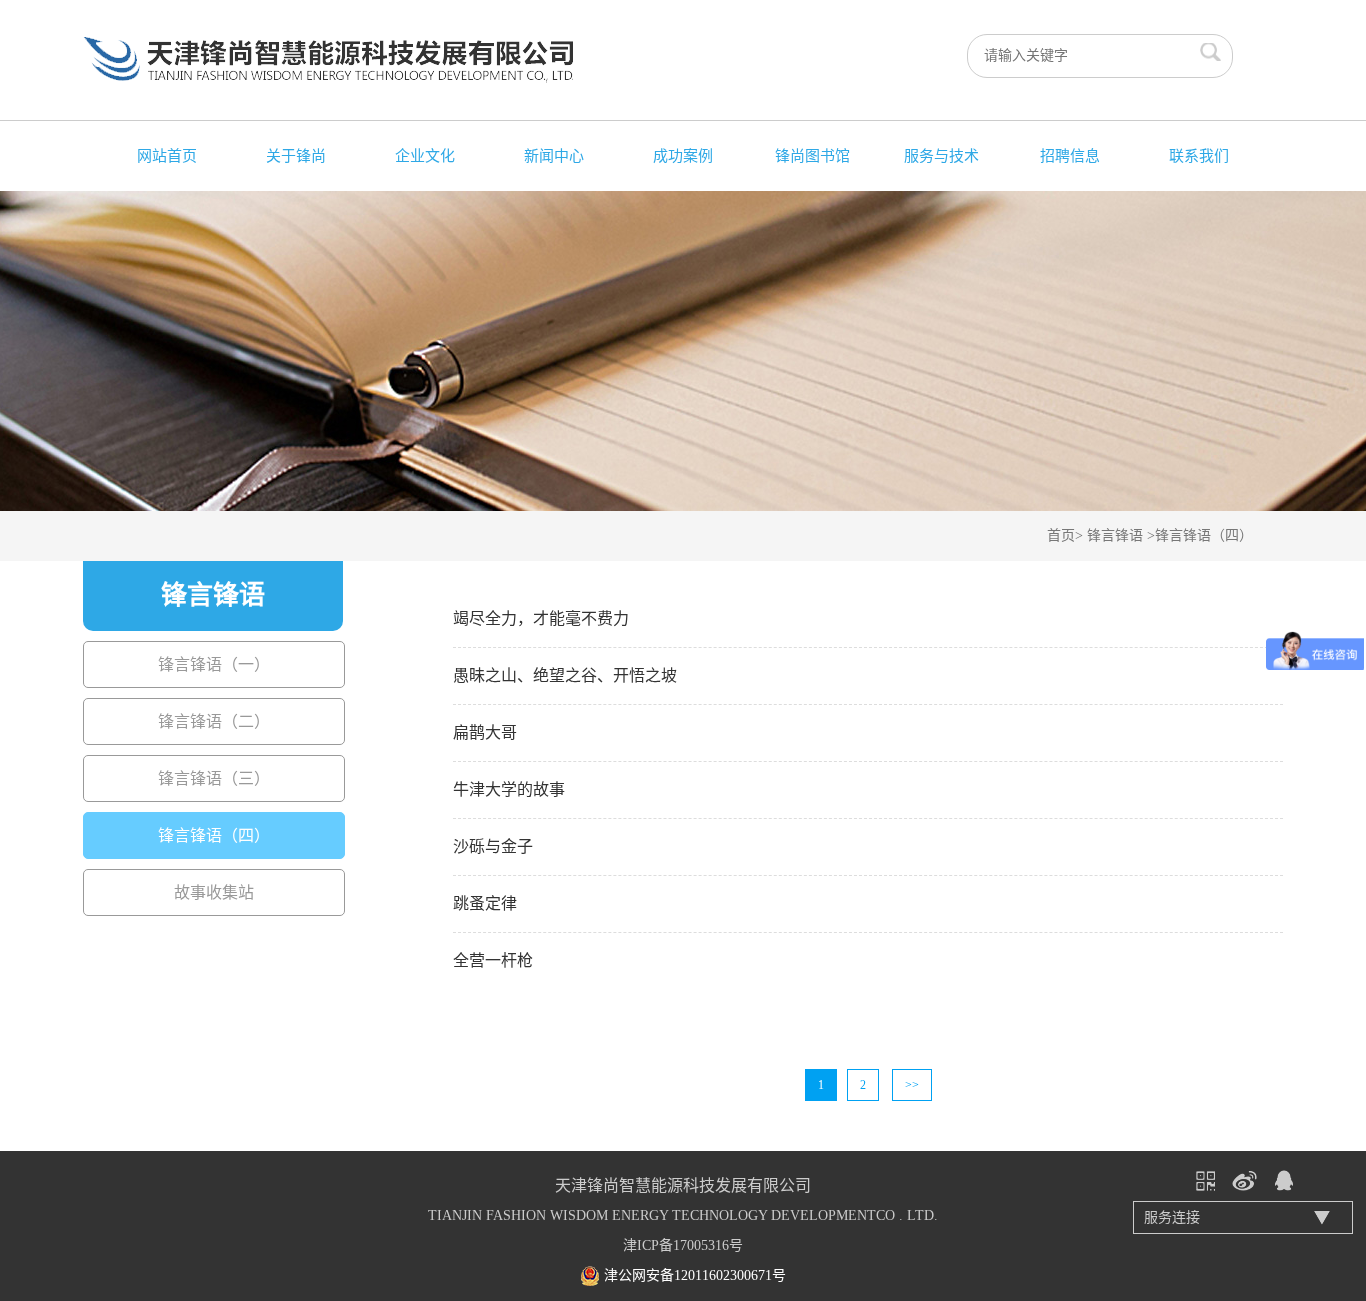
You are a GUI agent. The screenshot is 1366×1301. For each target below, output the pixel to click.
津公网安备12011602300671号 (695, 1275)
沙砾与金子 (493, 846)
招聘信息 (1070, 156)
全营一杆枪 (493, 960)
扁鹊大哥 (485, 732)
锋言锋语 (1115, 535)
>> (912, 1085)
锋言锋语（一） (214, 664)
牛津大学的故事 (509, 789)
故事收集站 (214, 892)
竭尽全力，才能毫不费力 (541, 618)
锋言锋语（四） (1204, 535)
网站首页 (167, 156)
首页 (1061, 535)
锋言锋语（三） (214, 778)
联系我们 (1199, 156)
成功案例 (683, 156)
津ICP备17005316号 (683, 1245)
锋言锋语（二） (214, 721)
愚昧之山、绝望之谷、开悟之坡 (565, 675)
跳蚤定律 (485, 903)
